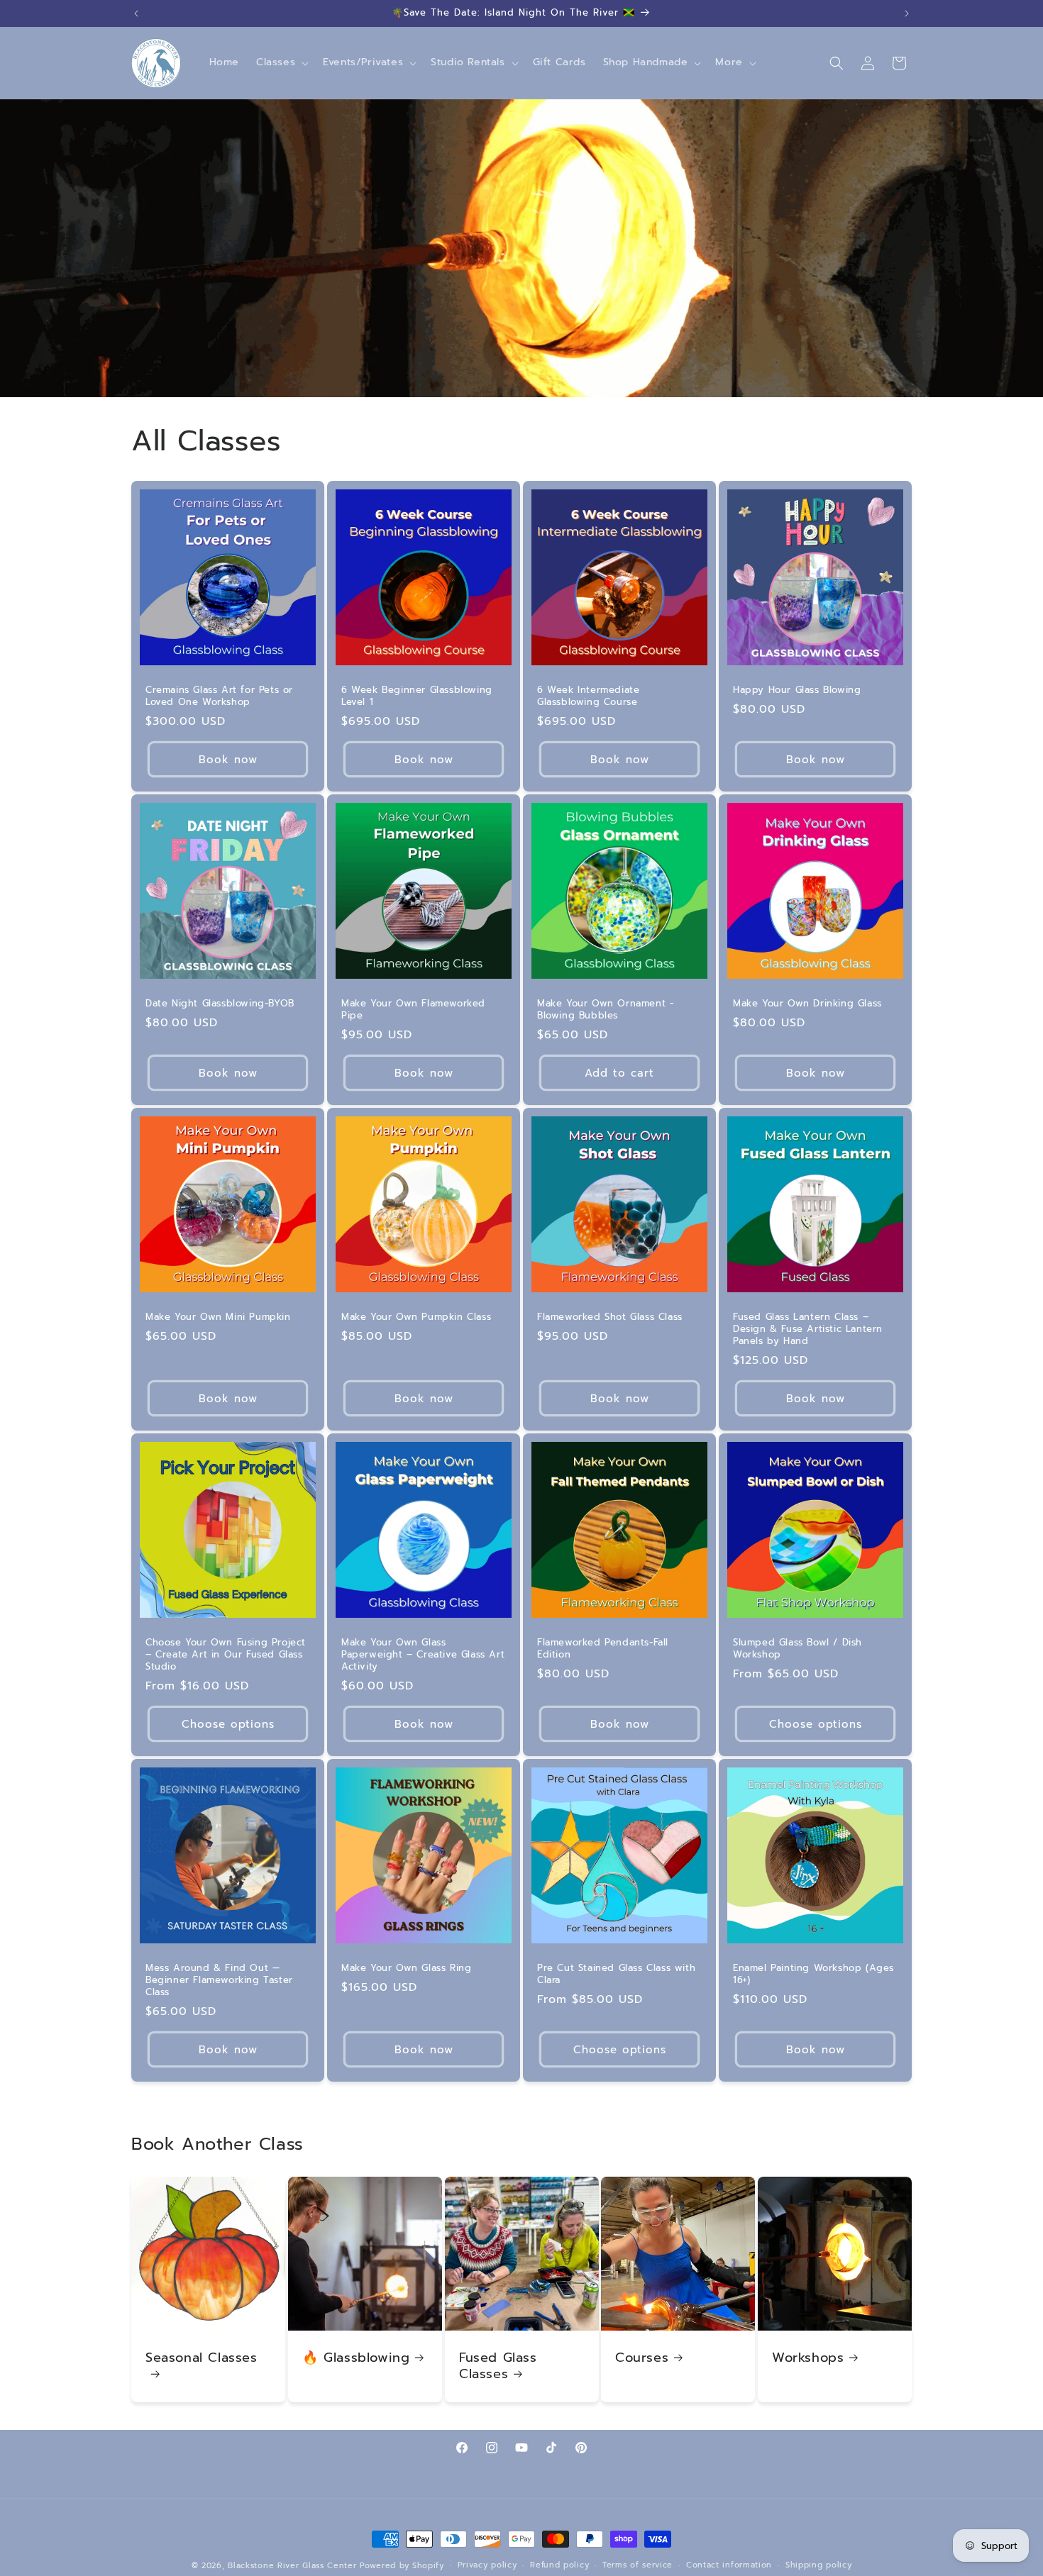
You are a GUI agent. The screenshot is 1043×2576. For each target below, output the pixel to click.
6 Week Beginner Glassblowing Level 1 (417, 696)
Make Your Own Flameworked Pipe (413, 1010)
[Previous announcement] (136, 13)
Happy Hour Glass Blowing (797, 690)
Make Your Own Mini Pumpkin (218, 1317)
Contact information (729, 2565)
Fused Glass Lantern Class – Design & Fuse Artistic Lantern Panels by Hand (808, 1329)
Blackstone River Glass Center (292, 2566)
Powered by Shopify (402, 2566)
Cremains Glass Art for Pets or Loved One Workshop (219, 696)
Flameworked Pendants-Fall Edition (603, 1649)
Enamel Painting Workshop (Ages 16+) (813, 1975)
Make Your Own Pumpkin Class (416, 1317)
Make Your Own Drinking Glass (807, 1004)
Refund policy (559, 2565)
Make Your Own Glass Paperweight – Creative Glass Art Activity (423, 1655)
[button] (281, 62)
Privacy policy (487, 2565)
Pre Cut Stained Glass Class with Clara (616, 1975)
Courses (642, 2358)
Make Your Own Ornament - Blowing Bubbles (605, 1010)
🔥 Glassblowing (356, 2358)
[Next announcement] (907, 13)
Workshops (808, 2358)
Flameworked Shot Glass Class (610, 1317)
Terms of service (638, 2565)
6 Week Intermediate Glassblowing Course (588, 696)
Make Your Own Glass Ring (406, 1969)
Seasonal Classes (202, 2359)
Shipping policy (819, 2565)
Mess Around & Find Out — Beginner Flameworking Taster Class (219, 1981)
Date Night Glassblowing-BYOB (220, 1004)
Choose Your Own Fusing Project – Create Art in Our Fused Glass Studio (226, 1655)
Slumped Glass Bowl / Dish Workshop (798, 1649)
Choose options (228, 1724)
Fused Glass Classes (498, 2366)
